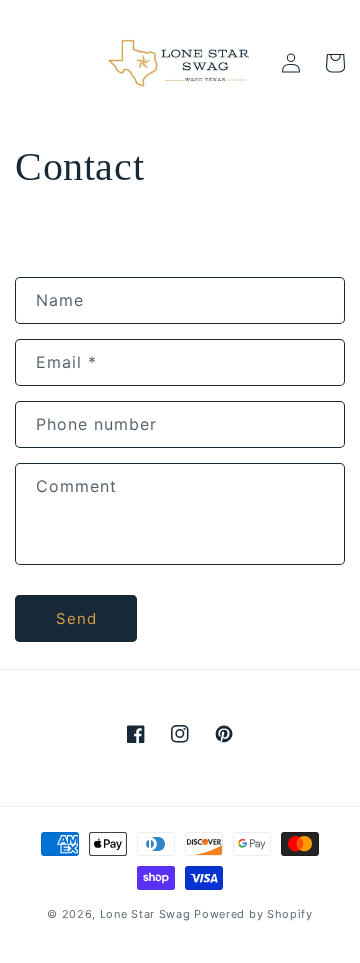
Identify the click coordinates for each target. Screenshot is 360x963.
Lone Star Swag (145, 914)
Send (76, 618)
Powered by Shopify (253, 914)
